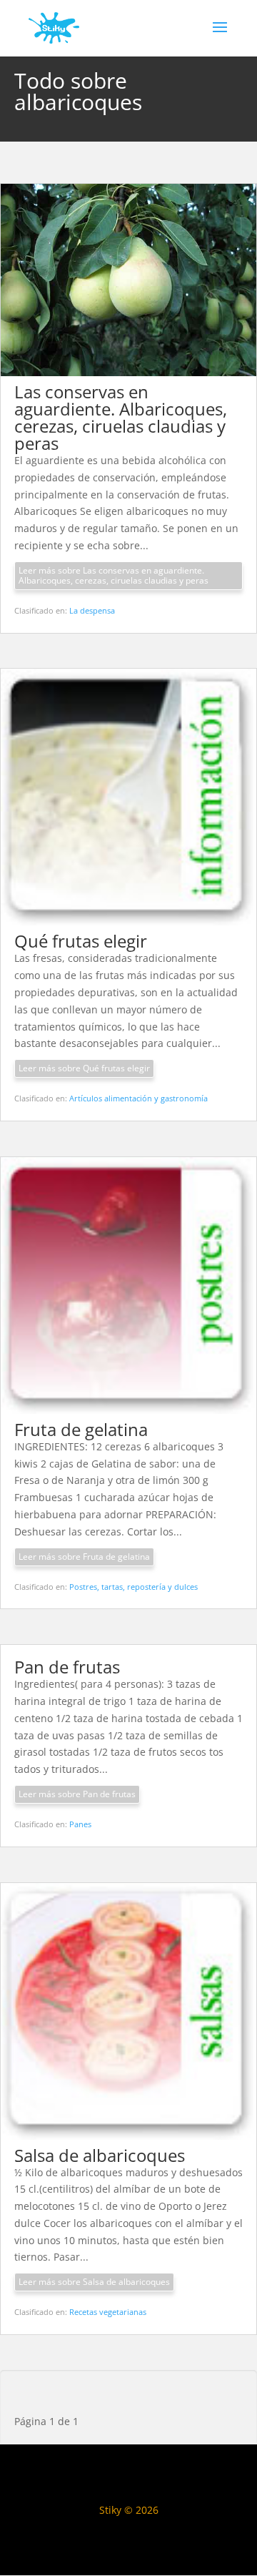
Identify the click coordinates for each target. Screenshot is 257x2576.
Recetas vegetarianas (108, 2312)
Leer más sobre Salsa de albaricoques (94, 2282)
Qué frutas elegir (81, 941)
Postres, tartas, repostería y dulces (133, 1587)
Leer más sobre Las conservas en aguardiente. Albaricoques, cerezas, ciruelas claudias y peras (114, 575)
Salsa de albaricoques (100, 2155)
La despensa (92, 610)
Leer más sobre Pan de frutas (77, 1794)
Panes (80, 1824)
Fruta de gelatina (81, 1429)
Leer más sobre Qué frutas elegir (84, 1068)
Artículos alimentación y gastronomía (138, 1098)
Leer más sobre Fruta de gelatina (84, 1557)
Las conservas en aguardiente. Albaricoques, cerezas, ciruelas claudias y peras (121, 417)
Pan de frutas (67, 1667)
